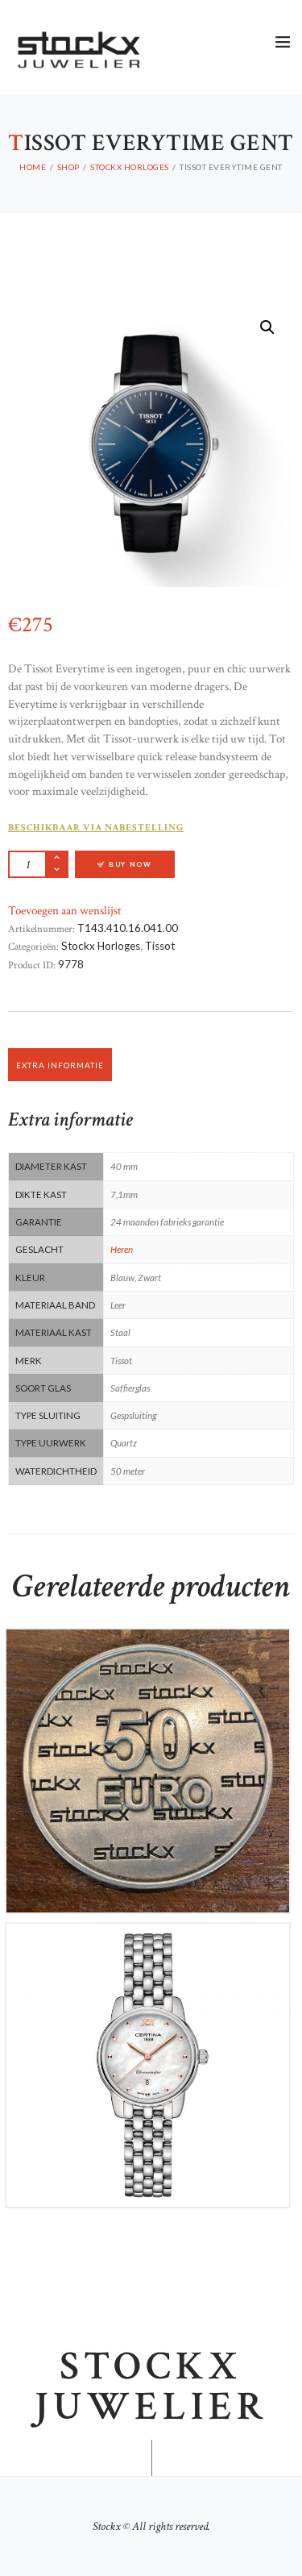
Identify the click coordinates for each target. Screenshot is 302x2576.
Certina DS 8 (148, 1947)
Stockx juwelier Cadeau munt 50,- (148, 1652)
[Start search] (281, 1546)
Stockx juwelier (151, 2387)
